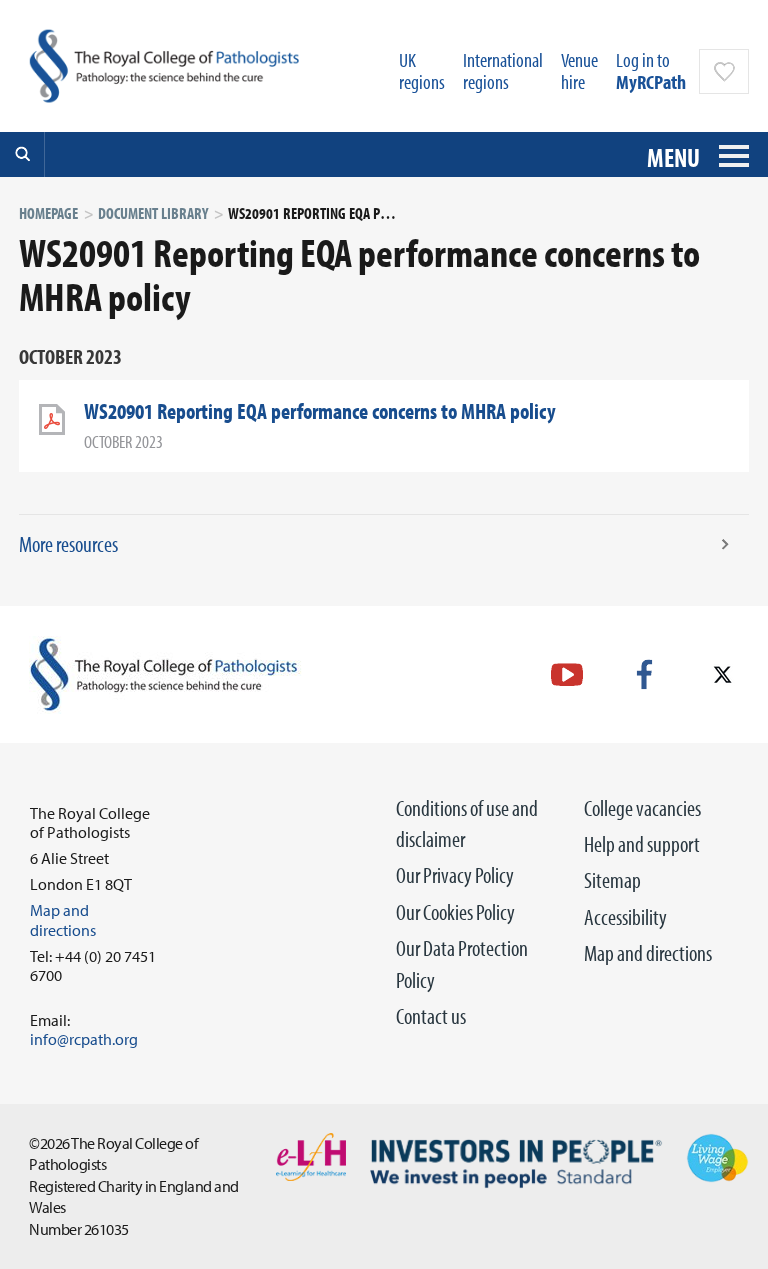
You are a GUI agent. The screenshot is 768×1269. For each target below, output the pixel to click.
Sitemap (612, 880)
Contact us (431, 1016)
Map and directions (648, 953)
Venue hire (579, 70)
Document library (153, 213)
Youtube (567, 674)
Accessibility (625, 917)
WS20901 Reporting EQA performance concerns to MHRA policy (320, 411)
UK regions (422, 70)
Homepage (48, 213)
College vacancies (642, 808)
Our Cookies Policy (455, 912)
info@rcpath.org (84, 1039)
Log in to (651, 70)
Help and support (642, 844)
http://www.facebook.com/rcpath (644, 674)
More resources (68, 544)
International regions (503, 70)
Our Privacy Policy (455, 875)
